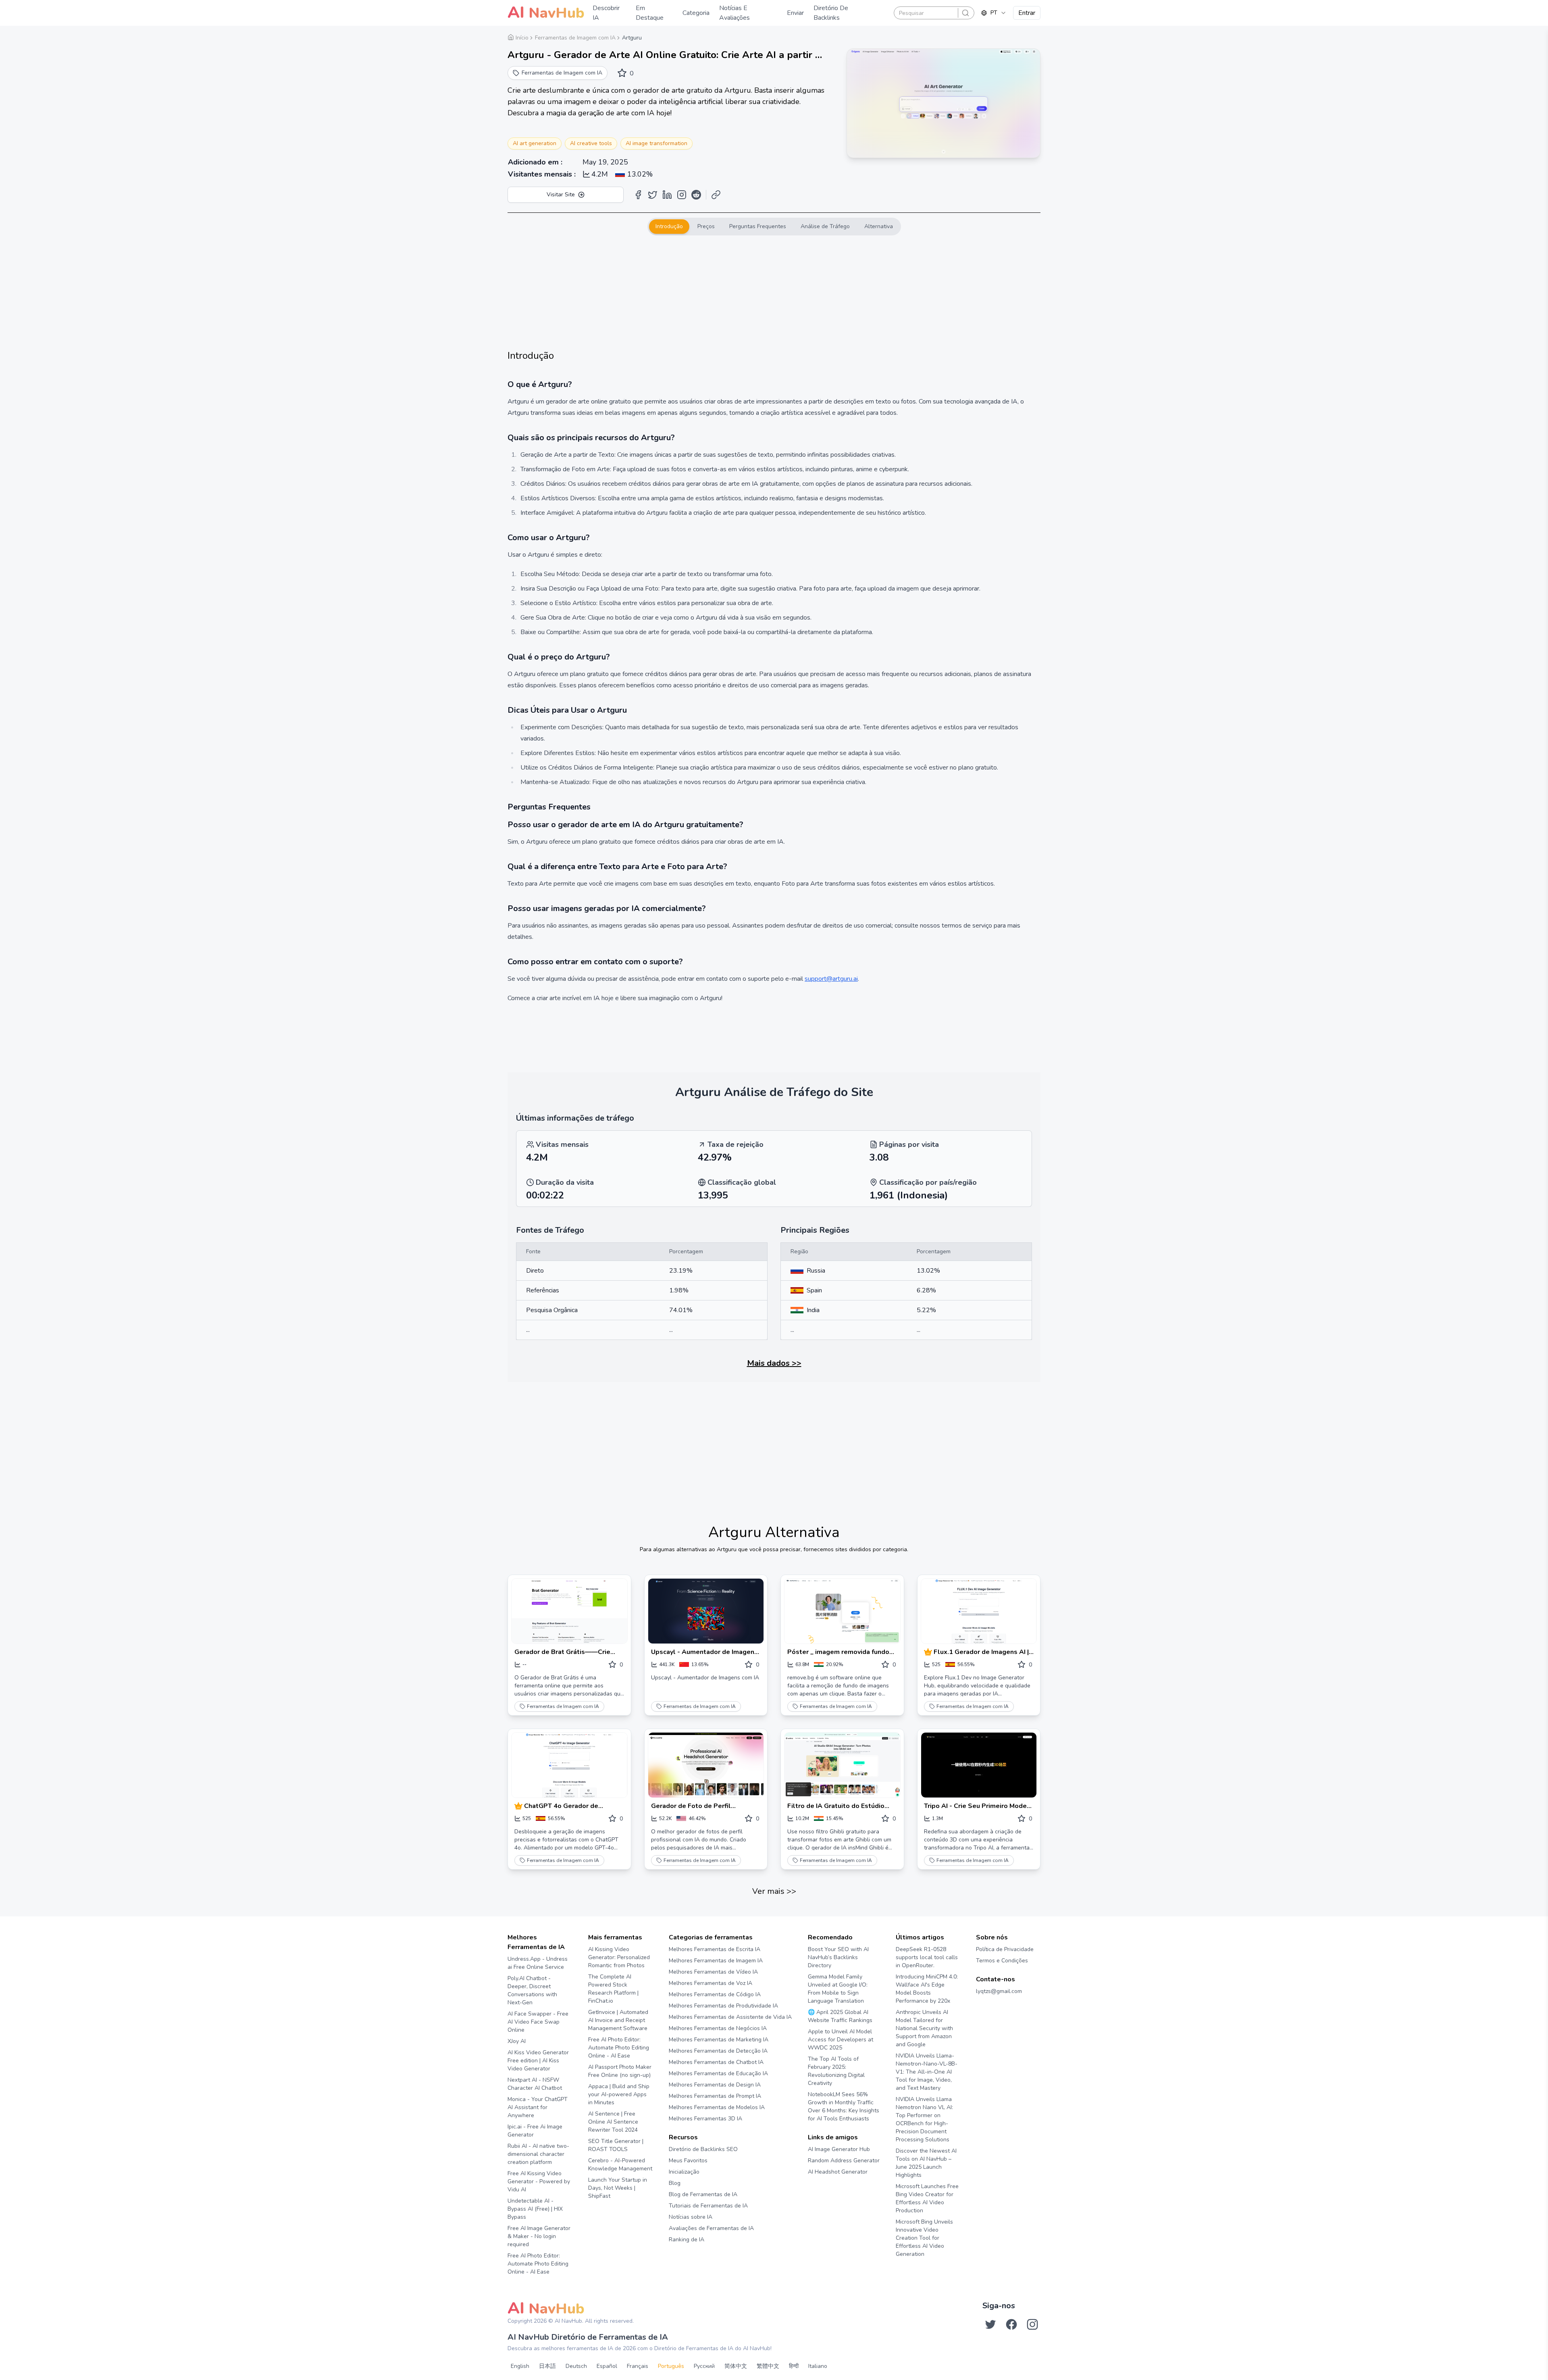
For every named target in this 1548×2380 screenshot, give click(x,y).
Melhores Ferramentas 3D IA (705, 2119)
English (520, 2366)
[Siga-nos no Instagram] (1032, 2324)
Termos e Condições (1002, 1961)
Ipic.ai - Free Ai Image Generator (535, 2131)
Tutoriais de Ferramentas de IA (708, 2206)
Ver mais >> (774, 1891)
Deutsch (576, 2366)
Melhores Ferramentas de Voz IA (711, 1983)
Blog (675, 2183)
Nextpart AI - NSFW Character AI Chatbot (535, 2084)
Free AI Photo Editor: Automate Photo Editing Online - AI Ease (538, 2264)
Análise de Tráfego (825, 226)
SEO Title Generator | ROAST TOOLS (616, 2145)
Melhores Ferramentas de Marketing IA (719, 2040)
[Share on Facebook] (638, 195)
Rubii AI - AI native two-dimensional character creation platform (538, 2154)
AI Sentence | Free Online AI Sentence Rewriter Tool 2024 (613, 2122)
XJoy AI (517, 2041)
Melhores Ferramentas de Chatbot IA (716, 2062)
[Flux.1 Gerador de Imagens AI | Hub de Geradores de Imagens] (979, 1611)
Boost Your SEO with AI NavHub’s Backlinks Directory (838, 1957)
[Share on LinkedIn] (667, 195)
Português (671, 2366)
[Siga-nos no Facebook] (1011, 2324)
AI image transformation (656, 143)
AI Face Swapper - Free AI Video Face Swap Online (538, 2022)
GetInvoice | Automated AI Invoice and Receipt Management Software (618, 2020)
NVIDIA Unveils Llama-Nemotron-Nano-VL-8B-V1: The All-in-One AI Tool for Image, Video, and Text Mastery (927, 2072)
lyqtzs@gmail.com (999, 1991)
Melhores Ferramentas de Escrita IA (715, 1949)
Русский (704, 2366)
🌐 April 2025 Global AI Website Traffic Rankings (840, 2016)
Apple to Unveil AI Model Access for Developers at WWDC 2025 (841, 2040)
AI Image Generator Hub (839, 2149)
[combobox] (994, 13)
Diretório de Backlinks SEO (703, 2149)
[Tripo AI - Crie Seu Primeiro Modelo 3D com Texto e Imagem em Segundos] (979, 1765)
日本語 (547, 2366)
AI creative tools (591, 143)
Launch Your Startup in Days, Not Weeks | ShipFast (618, 2188)
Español (607, 2366)
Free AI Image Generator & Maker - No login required (539, 2236)
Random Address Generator (844, 2161)
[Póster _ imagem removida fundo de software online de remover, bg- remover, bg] (842, 1611)
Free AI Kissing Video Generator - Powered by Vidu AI (539, 2181)
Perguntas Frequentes (758, 226)
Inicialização (684, 2172)
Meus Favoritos (688, 2161)
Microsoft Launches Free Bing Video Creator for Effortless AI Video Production (927, 2198)
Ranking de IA (687, 2240)
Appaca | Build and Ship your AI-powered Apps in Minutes (619, 2094)
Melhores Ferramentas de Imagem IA (716, 1961)
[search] (965, 13)
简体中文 (736, 2366)
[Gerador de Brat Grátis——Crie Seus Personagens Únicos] (569, 1611)
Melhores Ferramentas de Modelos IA (717, 2107)
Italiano (818, 2366)
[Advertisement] (774, 292)
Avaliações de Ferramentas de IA (711, 2228)
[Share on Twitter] (653, 195)
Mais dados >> (774, 1363)
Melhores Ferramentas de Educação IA (718, 2073)
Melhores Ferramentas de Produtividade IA (723, 2006)
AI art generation (535, 143)
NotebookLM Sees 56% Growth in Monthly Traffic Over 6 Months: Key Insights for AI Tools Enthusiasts (844, 2106)
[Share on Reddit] (696, 195)
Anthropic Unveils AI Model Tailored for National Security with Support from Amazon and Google (924, 2028)
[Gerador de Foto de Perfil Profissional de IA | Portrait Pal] (706, 1765)
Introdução (669, 226)
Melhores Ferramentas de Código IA (715, 1994)
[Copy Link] (716, 195)
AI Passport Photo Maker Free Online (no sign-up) (620, 2071)
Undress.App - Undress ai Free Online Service (538, 1963)
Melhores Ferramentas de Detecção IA (718, 2051)
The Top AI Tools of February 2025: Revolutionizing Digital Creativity (836, 2071)
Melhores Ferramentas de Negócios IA (718, 2028)
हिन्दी (794, 2366)
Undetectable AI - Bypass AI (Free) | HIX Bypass (535, 2209)
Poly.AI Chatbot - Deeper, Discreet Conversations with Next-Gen (532, 1990)
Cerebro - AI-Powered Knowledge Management (620, 2165)
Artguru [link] (632, 38)
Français (638, 2366)
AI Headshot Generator (838, 2172)
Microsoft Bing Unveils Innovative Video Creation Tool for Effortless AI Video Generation (924, 2238)
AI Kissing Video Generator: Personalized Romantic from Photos (619, 1957)
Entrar (1027, 13)
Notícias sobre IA (691, 2217)
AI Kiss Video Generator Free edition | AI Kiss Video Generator (538, 2061)
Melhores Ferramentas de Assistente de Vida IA (730, 2017)
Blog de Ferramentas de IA (703, 2194)
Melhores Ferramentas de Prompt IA (715, 2096)
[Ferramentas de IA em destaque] (929, 1652)
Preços (706, 226)
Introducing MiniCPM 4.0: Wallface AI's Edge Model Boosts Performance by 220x (927, 1989)
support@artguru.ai (831, 979)
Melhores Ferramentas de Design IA (715, 2085)
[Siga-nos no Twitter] (990, 2324)
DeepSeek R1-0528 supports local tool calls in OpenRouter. (927, 1957)
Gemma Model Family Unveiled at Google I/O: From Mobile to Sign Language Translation (838, 1989)
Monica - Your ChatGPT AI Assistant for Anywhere (538, 2107)
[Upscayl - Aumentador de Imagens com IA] (706, 1611)
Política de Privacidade (1005, 1949)
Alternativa (879, 226)
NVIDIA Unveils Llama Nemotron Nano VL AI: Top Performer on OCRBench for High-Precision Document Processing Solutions (924, 2119)
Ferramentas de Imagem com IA (563, 1706)
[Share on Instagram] (682, 195)
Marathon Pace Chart (818, 2187)
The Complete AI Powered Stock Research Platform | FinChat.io (613, 1989)
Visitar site (561, 195)
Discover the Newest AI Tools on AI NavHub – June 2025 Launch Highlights (926, 2163)
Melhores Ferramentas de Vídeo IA (713, 1972)
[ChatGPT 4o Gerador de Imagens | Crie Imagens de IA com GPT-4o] (569, 1765)
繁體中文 (768, 2366)
